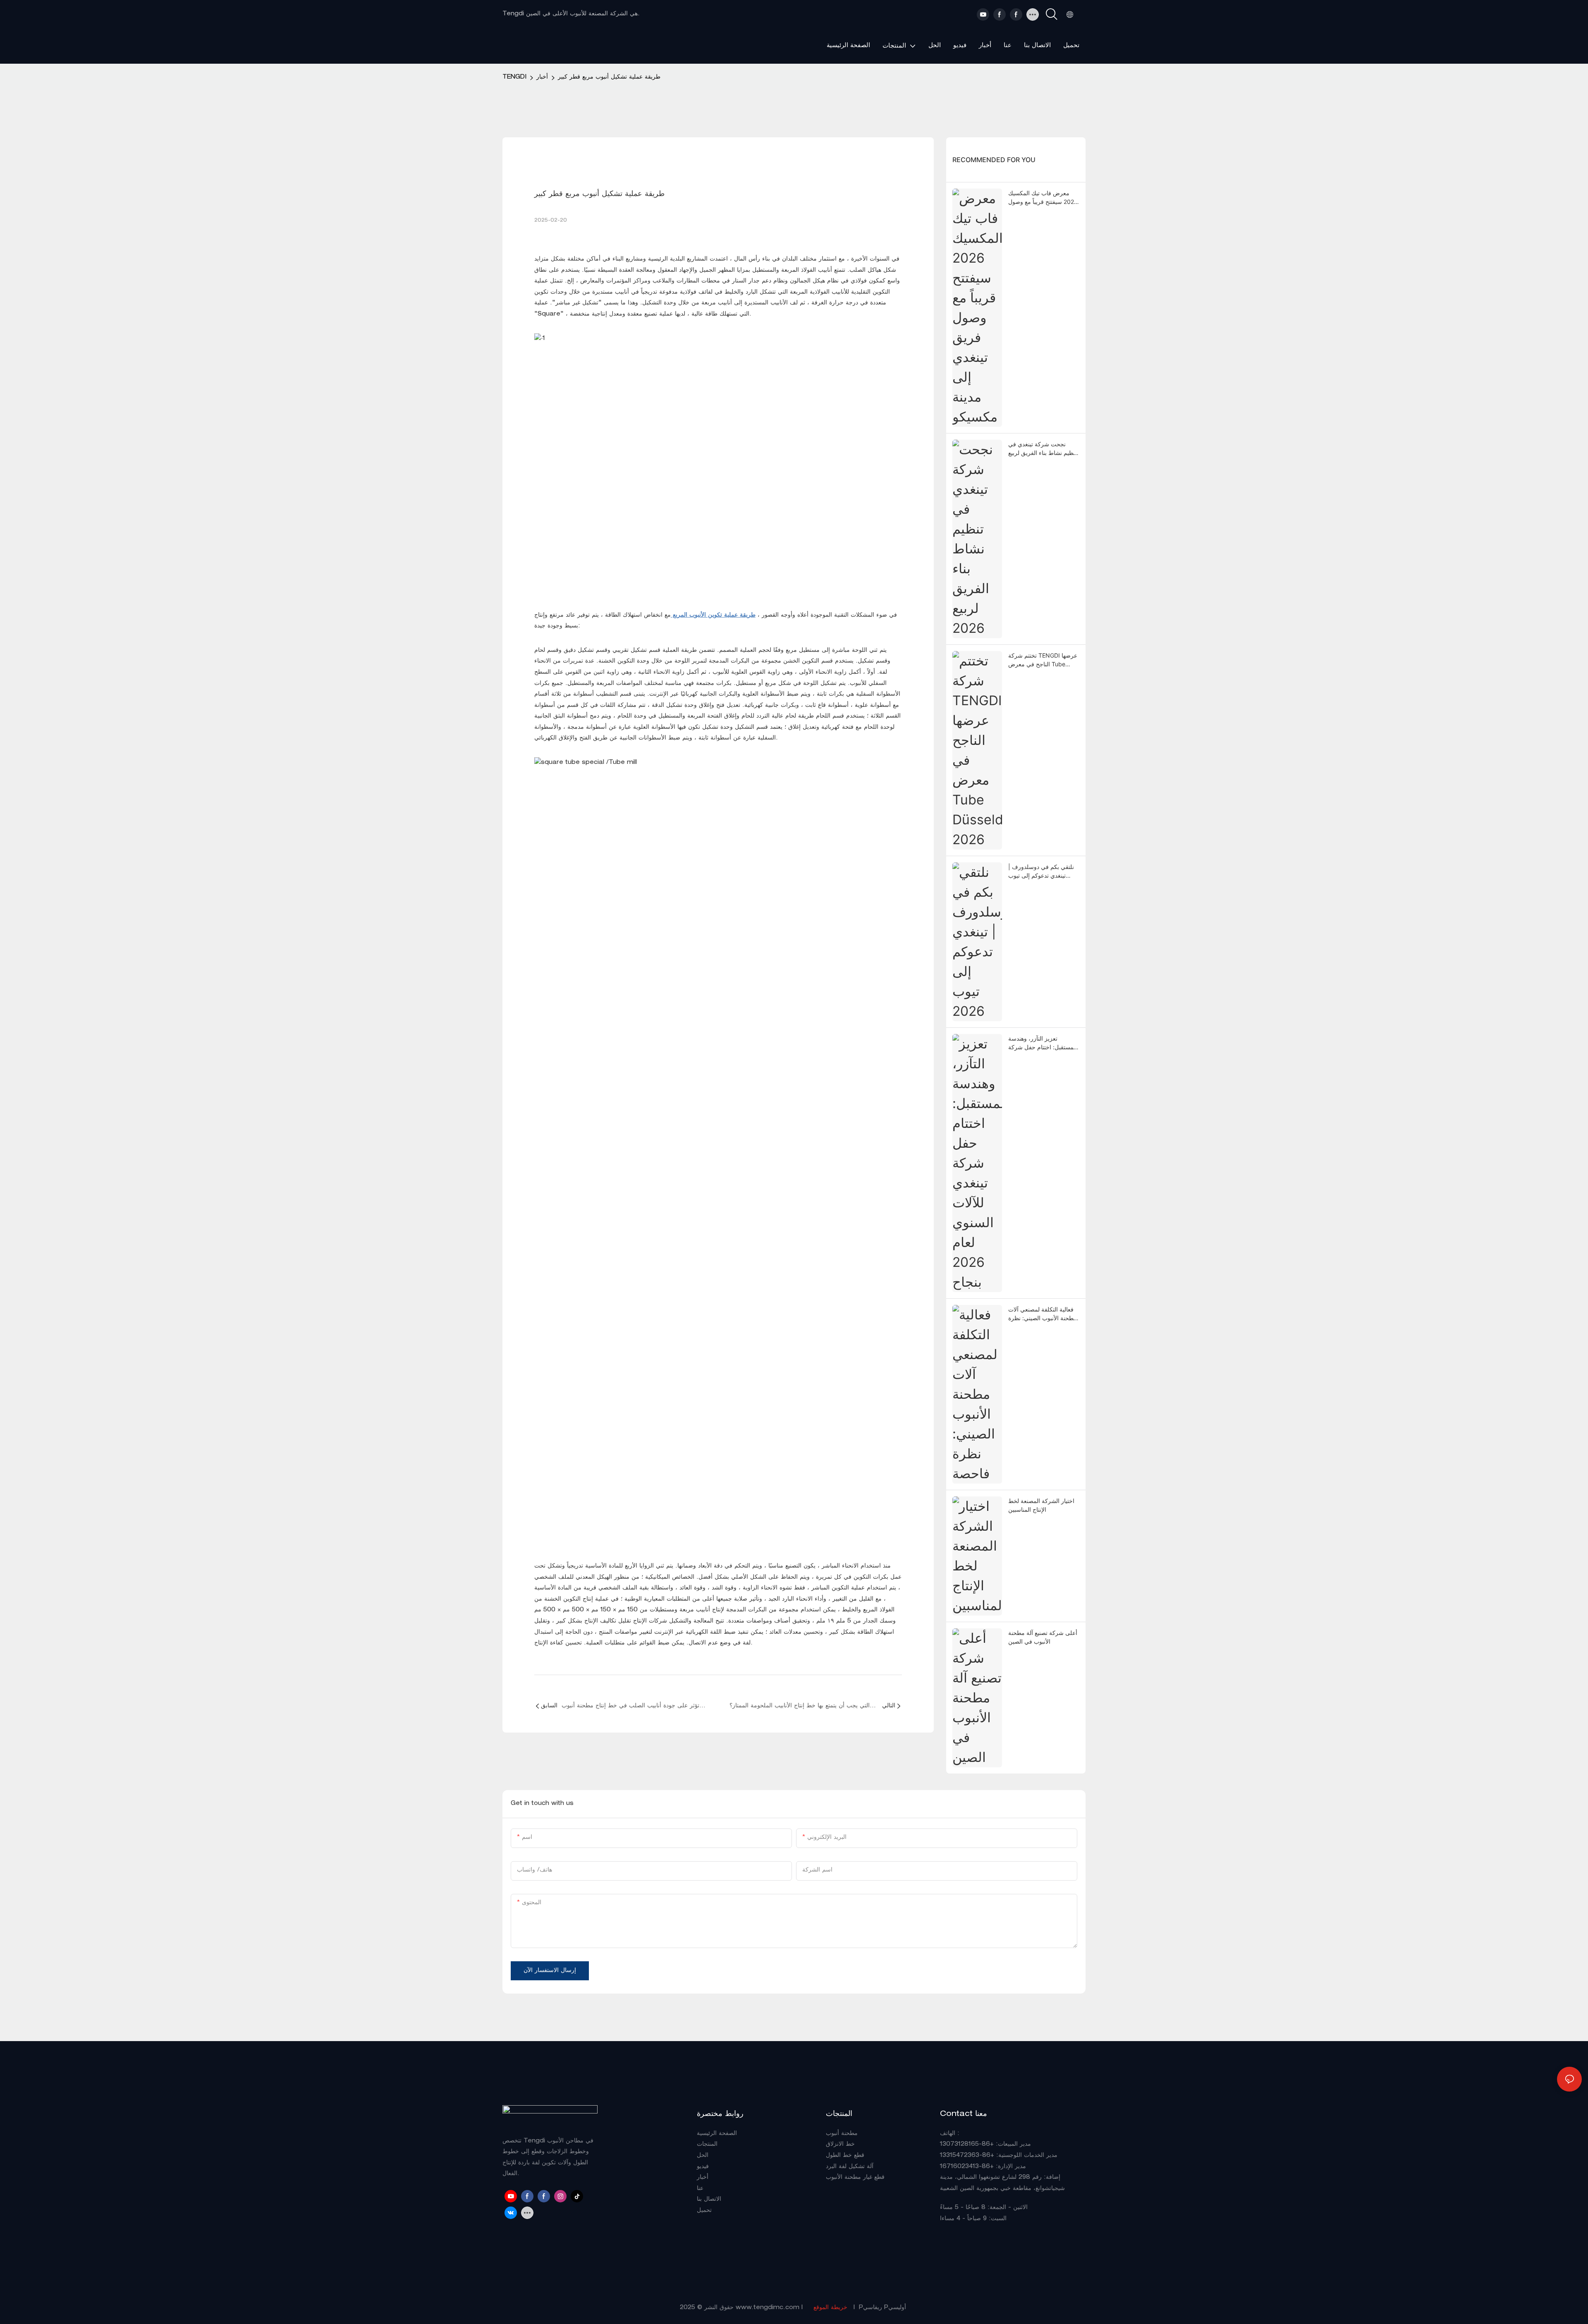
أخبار (542, 77)
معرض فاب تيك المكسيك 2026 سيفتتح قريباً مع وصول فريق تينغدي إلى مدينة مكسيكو (1043, 198)
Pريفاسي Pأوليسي (882, 2308)
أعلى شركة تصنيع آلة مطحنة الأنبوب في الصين (1043, 1637)
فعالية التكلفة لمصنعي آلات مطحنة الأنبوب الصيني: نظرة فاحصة (1043, 1314)
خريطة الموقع (830, 2308)
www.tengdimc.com (769, 2308)
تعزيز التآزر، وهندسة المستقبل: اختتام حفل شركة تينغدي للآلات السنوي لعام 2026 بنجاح (1043, 1043)
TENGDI (514, 77)
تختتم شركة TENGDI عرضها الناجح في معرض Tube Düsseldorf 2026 (1043, 660)
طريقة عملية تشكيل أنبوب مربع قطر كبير (609, 77)
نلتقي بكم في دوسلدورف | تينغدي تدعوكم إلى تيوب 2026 (1041, 871)
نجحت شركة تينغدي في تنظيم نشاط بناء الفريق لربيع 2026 (1043, 449)
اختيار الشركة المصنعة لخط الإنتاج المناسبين (1041, 1505)
